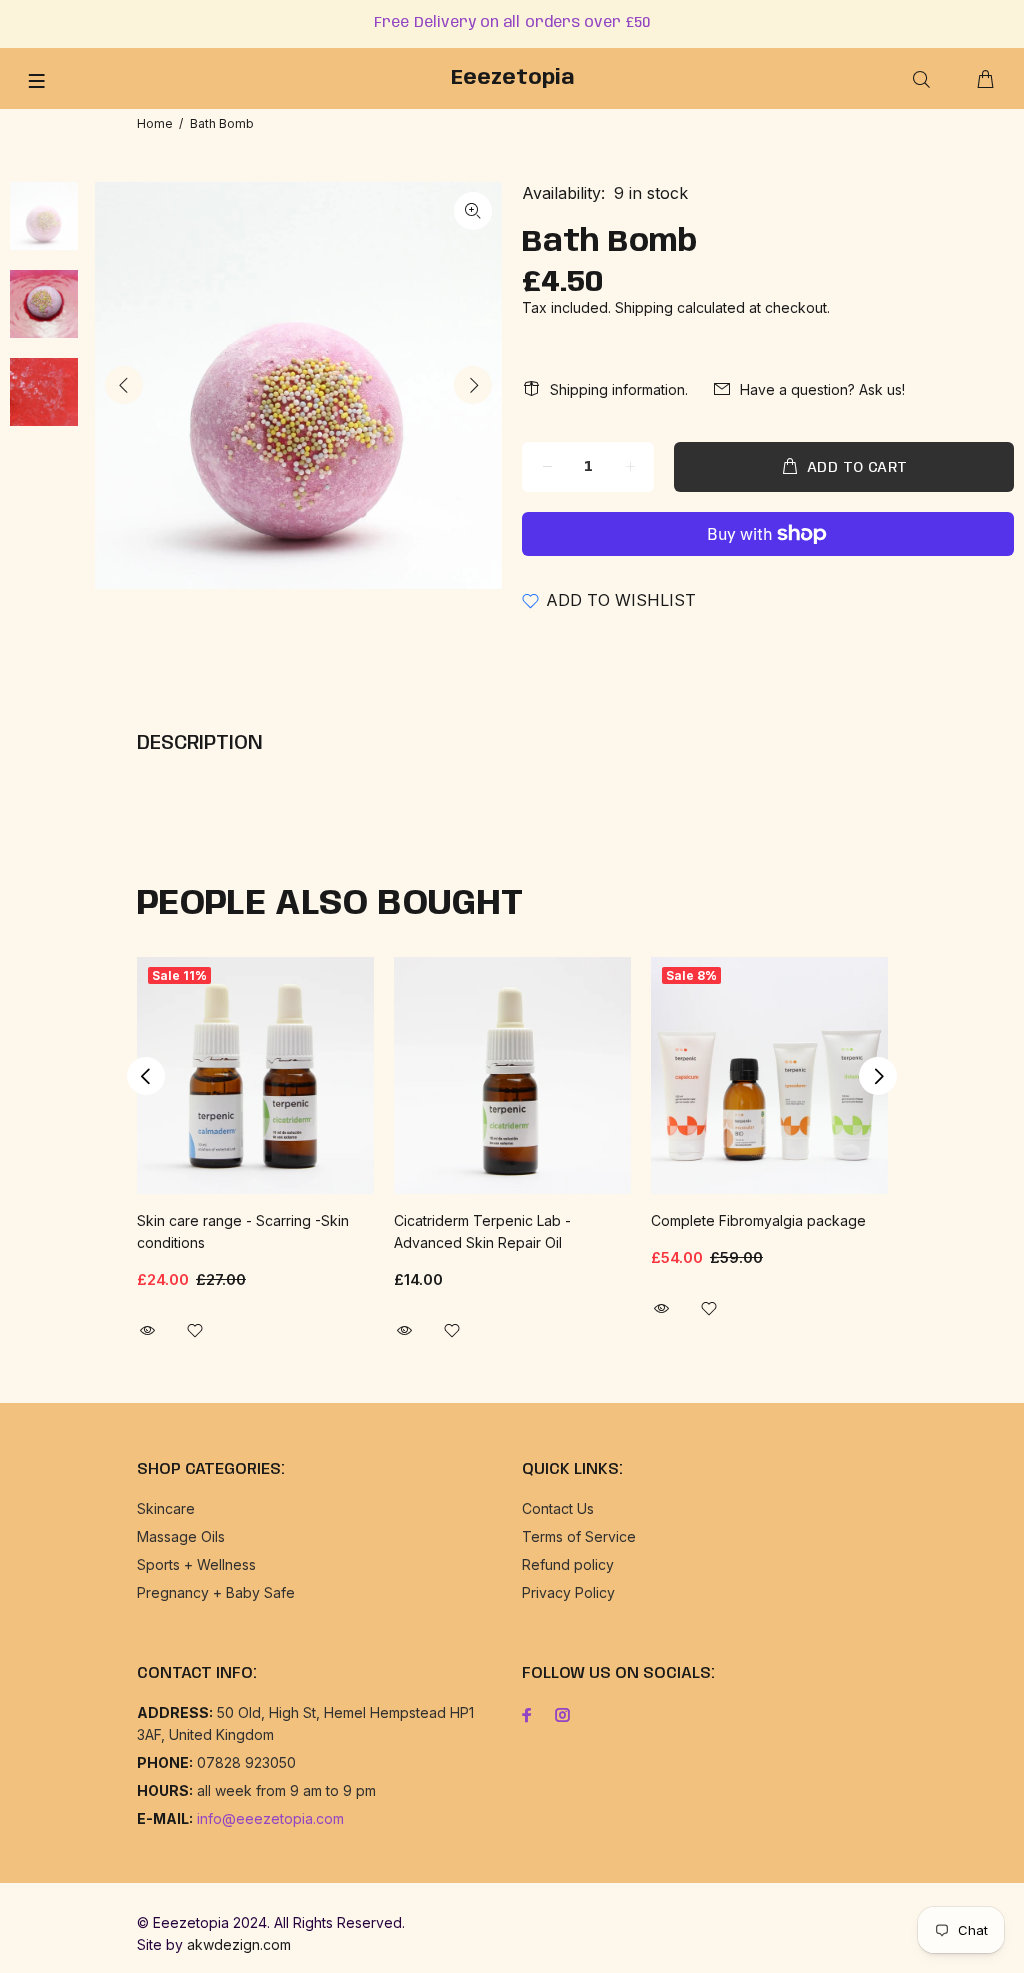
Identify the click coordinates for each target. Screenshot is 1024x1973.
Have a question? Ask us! (822, 389)
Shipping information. (619, 389)
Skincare (166, 1508)
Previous (124, 385)
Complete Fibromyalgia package (758, 1220)
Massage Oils (181, 1536)
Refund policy (568, 1564)
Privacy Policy (568, 1592)
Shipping (644, 307)
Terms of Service (579, 1536)
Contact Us (558, 1508)
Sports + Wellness (196, 1564)
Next (473, 385)
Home (155, 123)
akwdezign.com (239, 1944)
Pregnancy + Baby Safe (216, 1592)
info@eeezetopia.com (270, 1818)
